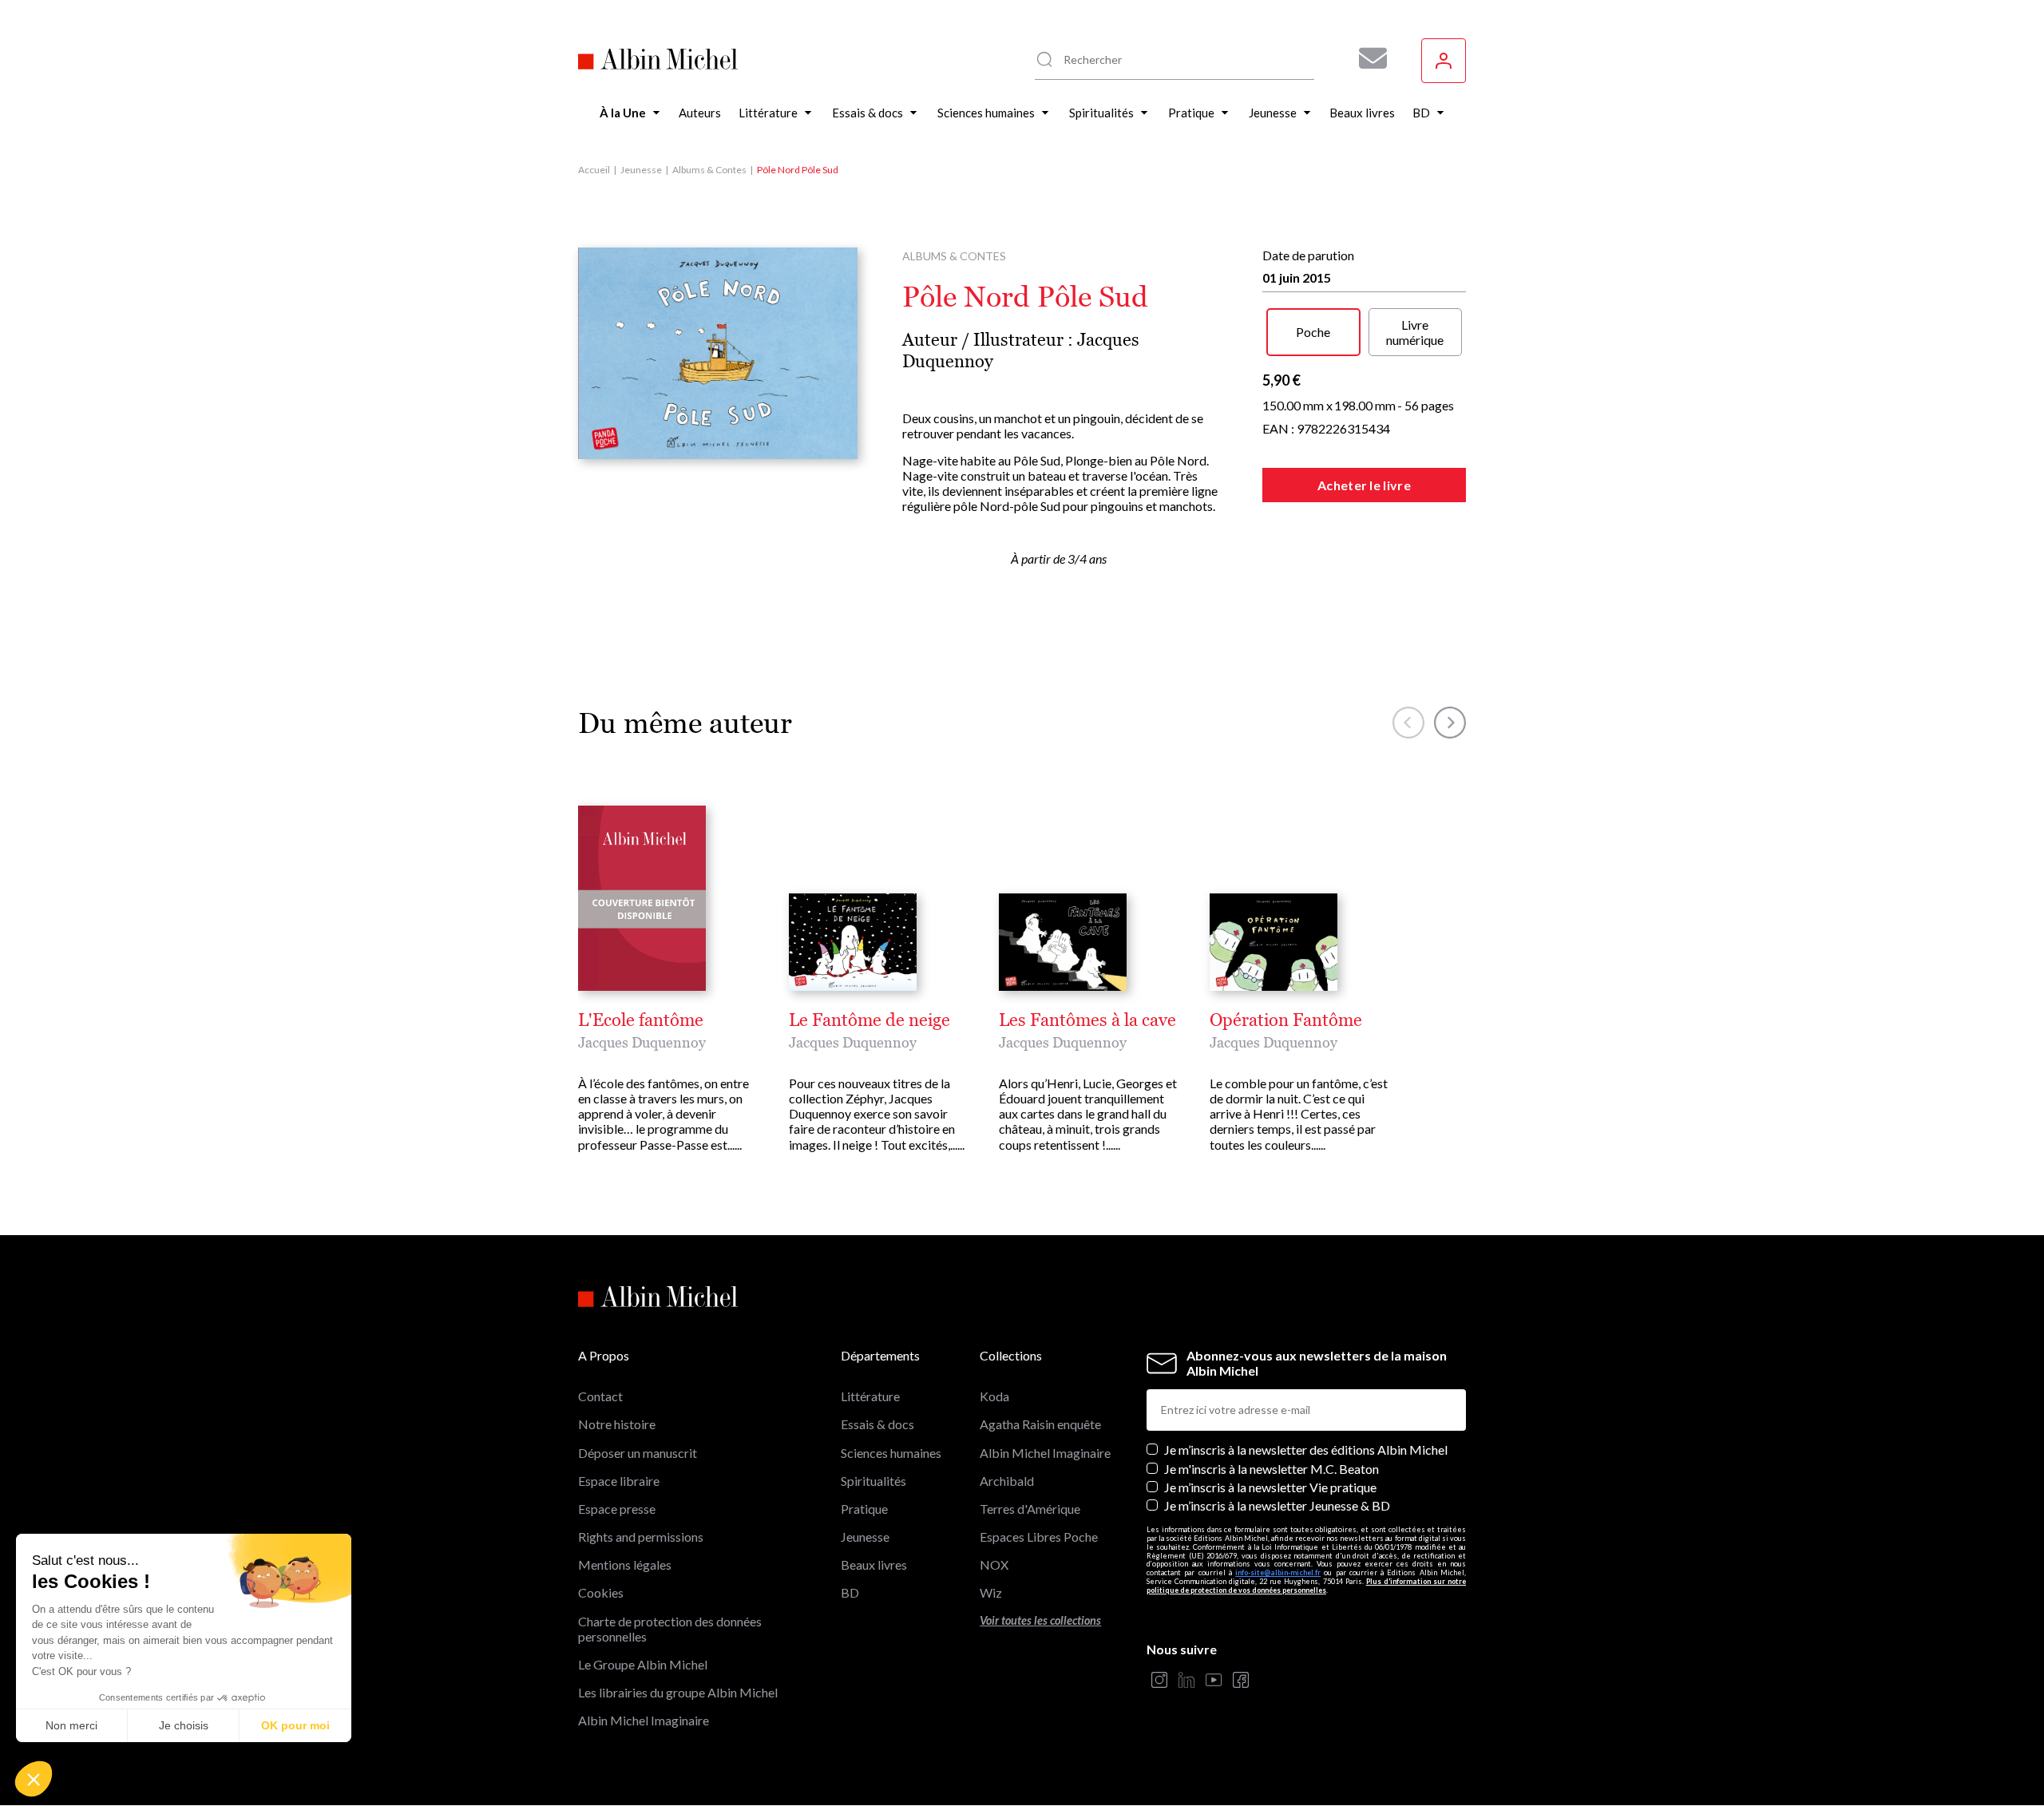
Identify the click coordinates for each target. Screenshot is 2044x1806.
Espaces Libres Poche (1039, 1537)
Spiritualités (873, 1481)
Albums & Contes (709, 170)
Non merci (71, 1725)
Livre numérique (1415, 332)
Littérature (870, 1396)
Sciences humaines (891, 1453)
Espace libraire (619, 1481)
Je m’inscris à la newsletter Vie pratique (1270, 1487)
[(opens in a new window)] (1159, 1681)
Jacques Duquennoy (642, 1042)
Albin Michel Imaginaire (644, 1720)
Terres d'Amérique (1030, 1509)
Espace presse (617, 1509)
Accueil (594, 170)
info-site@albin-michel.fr (1278, 1572)
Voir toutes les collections (1040, 1620)
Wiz (991, 1592)
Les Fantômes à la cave (1087, 1020)
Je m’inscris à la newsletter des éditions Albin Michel (1306, 1450)
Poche (1313, 332)
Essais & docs (877, 1424)
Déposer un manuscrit (638, 1453)
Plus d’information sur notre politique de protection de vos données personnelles (1306, 1586)
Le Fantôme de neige (869, 1020)
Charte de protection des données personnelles (670, 1629)
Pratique (864, 1509)
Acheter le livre (1364, 485)
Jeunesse (641, 170)
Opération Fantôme (1286, 1020)
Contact (600, 1396)
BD (850, 1592)
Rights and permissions (641, 1537)
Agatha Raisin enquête (1040, 1424)
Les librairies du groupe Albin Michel (678, 1692)
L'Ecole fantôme (641, 1020)
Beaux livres (874, 1564)
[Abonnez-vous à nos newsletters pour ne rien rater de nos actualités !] (1367, 58)
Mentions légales (625, 1564)
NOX (994, 1564)
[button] (34, 1779)
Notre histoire (617, 1424)
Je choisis (184, 1725)
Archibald (1007, 1481)
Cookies (601, 1592)
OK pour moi (295, 1725)
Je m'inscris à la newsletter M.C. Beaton (1272, 1469)
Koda (994, 1396)
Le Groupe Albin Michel (643, 1664)
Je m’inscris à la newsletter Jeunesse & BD (1277, 1505)
